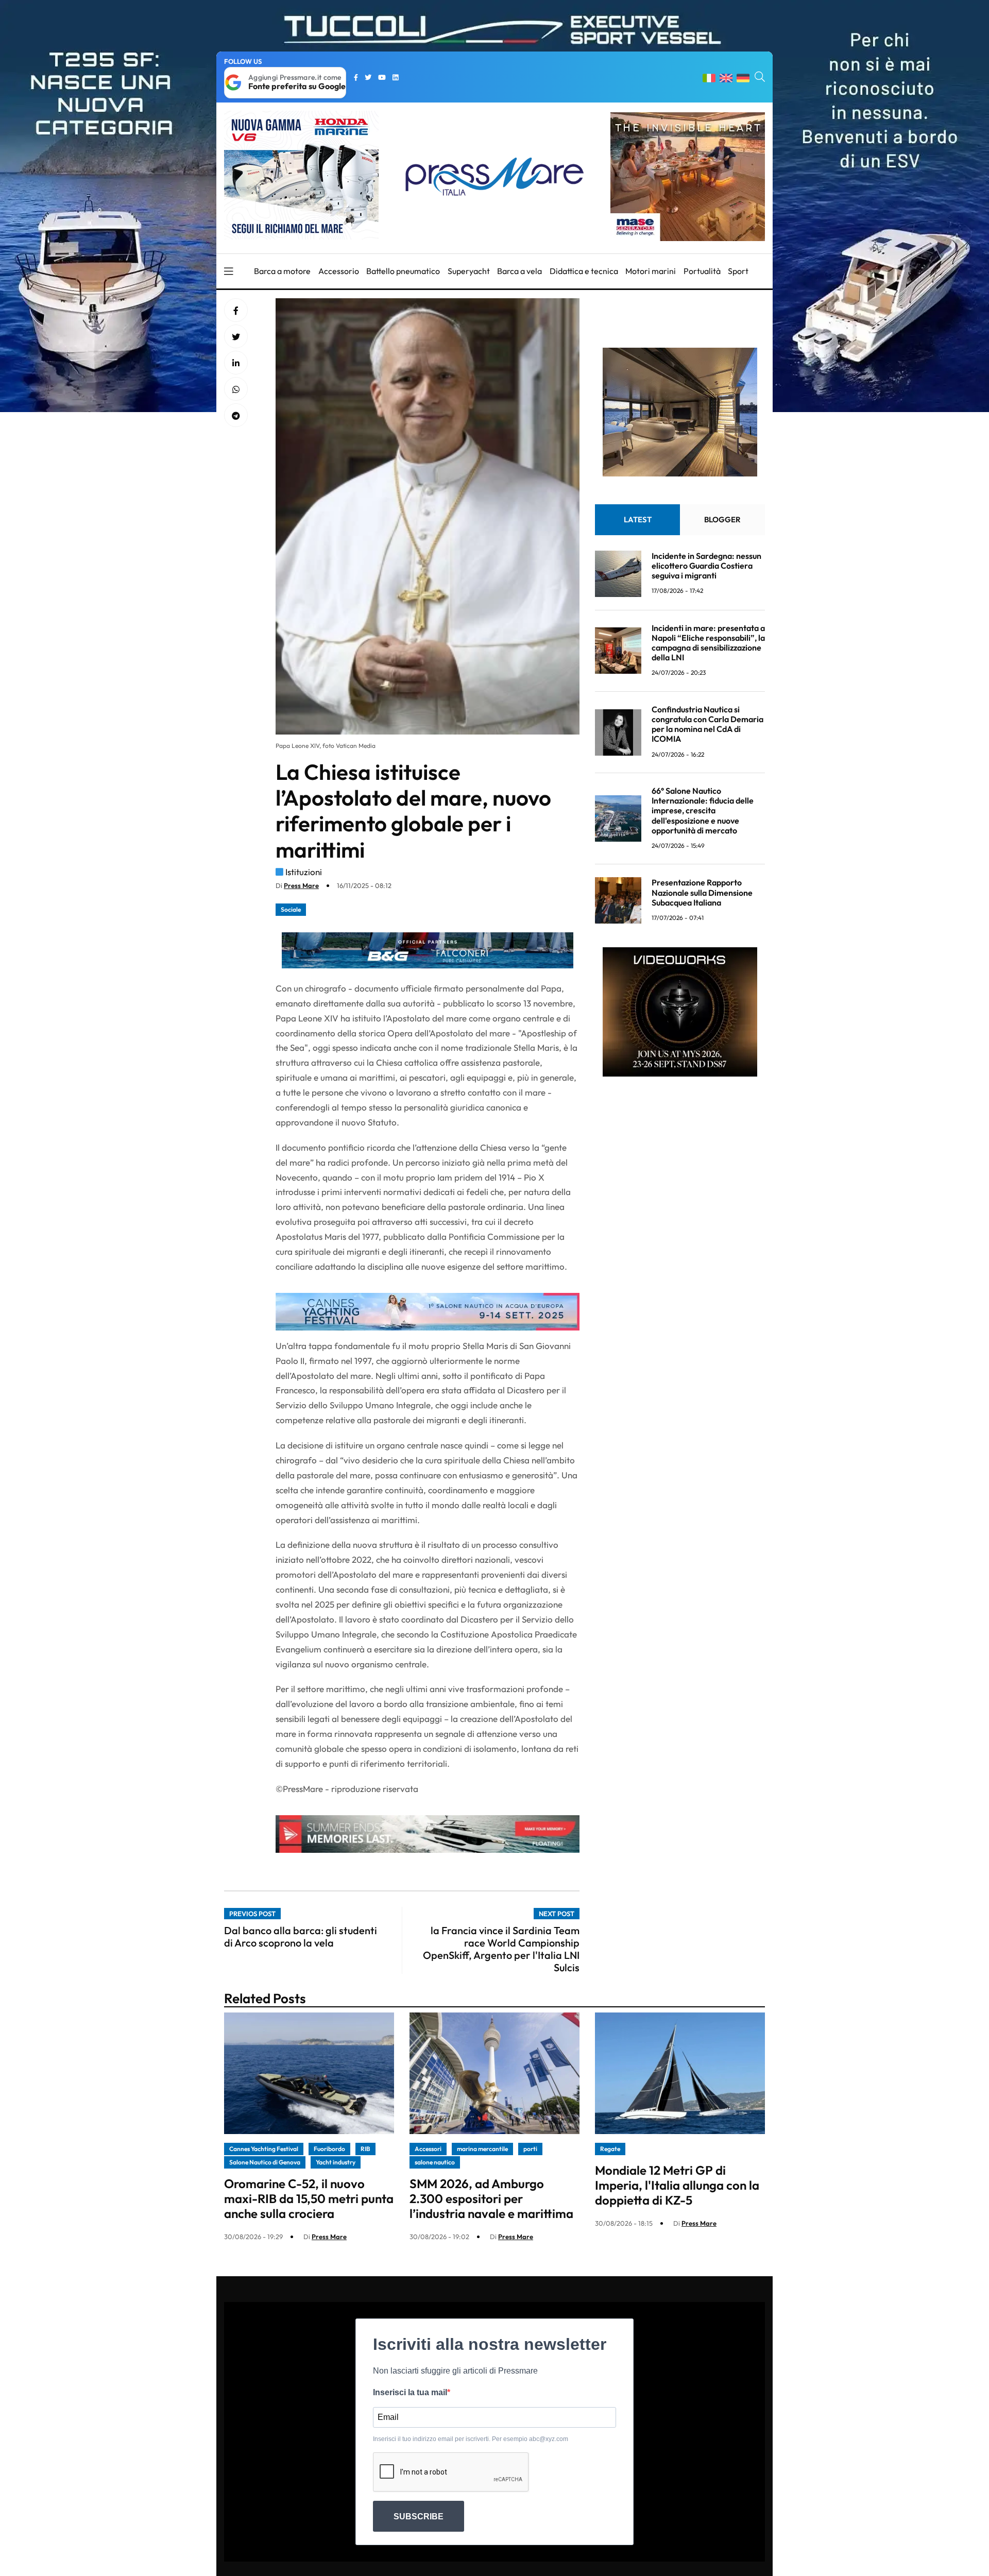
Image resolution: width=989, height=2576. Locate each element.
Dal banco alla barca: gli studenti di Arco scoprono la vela (301, 1937)
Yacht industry (336, 2162)
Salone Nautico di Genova (265, 2162)
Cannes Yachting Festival (264, 2149)
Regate (610, 2149)
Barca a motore (282, 271)
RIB (365, 2149)
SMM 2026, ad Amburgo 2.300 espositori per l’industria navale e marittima (491, 2198)
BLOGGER (722, 519)
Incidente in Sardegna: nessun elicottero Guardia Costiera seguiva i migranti (706, 566)
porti (530, 2149)
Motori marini (651, 271)
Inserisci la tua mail (410, 2392)
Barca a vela (519, 271)
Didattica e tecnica (584, 271)
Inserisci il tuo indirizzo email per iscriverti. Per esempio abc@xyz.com (471, 2439)
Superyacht (469, 271)
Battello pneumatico (403, 271)
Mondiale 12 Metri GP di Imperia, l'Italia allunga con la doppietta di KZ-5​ (677, 2185)
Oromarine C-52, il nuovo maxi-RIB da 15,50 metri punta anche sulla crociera (309, 2198)
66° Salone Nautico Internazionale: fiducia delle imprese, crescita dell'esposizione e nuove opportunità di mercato (703, 811)
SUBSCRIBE (419, 2517)
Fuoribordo (329, 2149)
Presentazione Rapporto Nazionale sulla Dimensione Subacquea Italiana (702, 892)
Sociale (291, 909)
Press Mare (301, 885)
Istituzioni (304, 872)
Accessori (428, 2149)
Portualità (702, 271)
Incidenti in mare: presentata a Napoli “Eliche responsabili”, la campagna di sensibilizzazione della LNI (708, 643)
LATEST (638, 519)
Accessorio (339, 271)
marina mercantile (482, 2149)
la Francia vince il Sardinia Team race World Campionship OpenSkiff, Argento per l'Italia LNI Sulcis (501, 1949)
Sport (738, 271)
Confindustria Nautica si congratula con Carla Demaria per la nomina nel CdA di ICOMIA (707, 724)
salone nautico (435, 2162)
